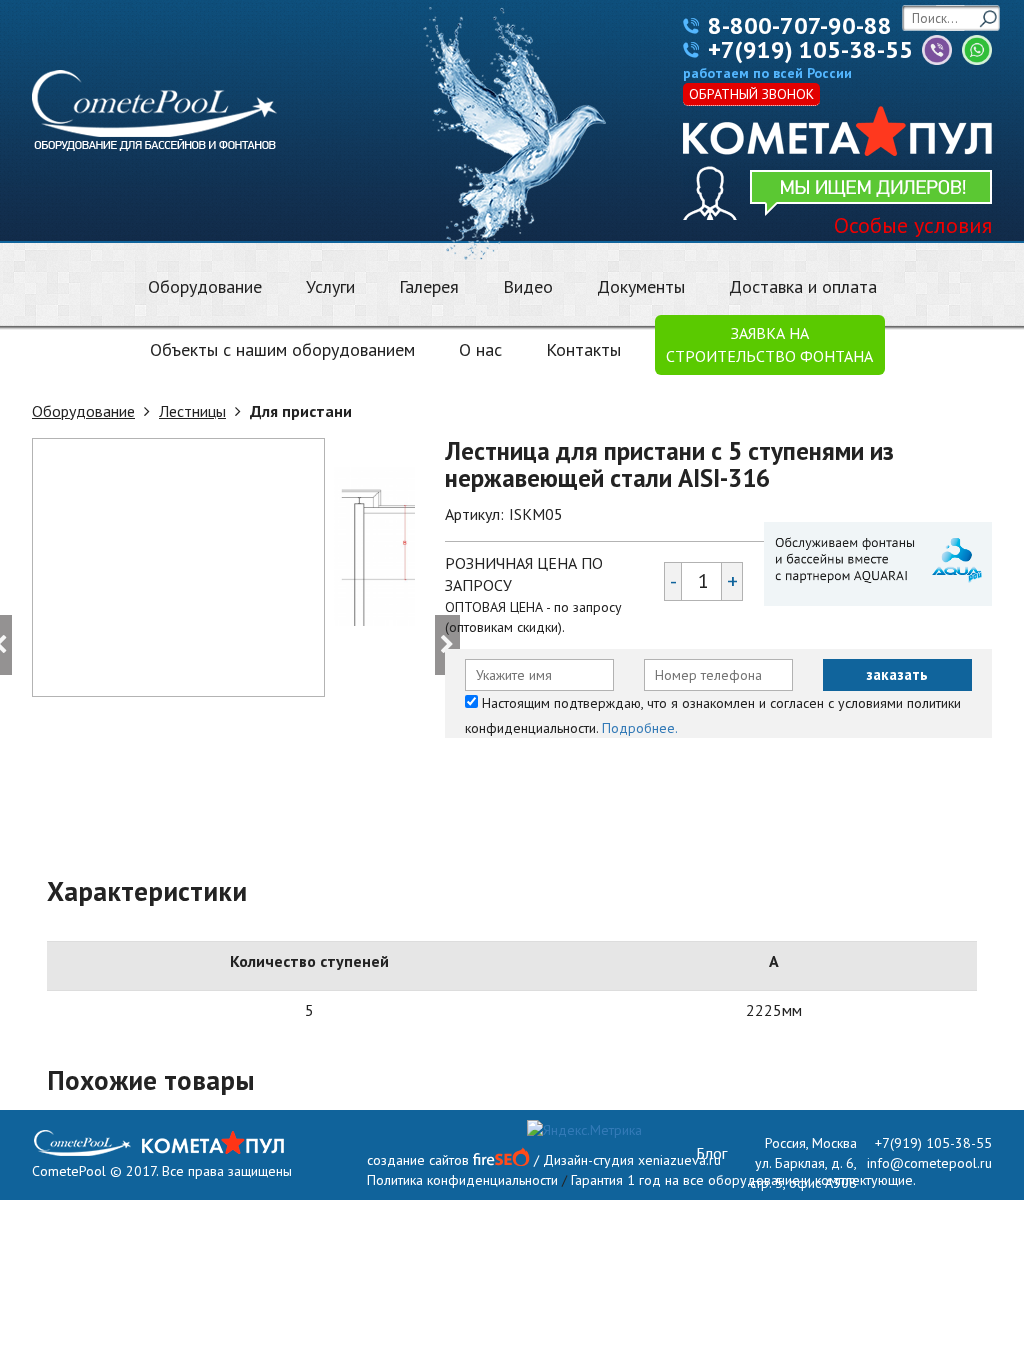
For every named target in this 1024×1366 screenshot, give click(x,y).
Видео (528, 286)
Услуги (330, 286)
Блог (711, 1153)
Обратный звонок (751, 94)
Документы (641, 286)
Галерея (429, 286)
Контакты (583, 349)
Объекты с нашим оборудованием (282, 349)
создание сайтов (418, 1160)
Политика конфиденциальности (462, 1180)
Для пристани (301, 411)
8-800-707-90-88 (800, 25)
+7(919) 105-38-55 (810, 49)
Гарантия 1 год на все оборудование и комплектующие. (743, 1180)
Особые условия (913, 225)
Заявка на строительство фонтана (769, 344)
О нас (480, 349)
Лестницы (192, 411)
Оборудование (205, 286)
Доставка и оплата (803, 286)
